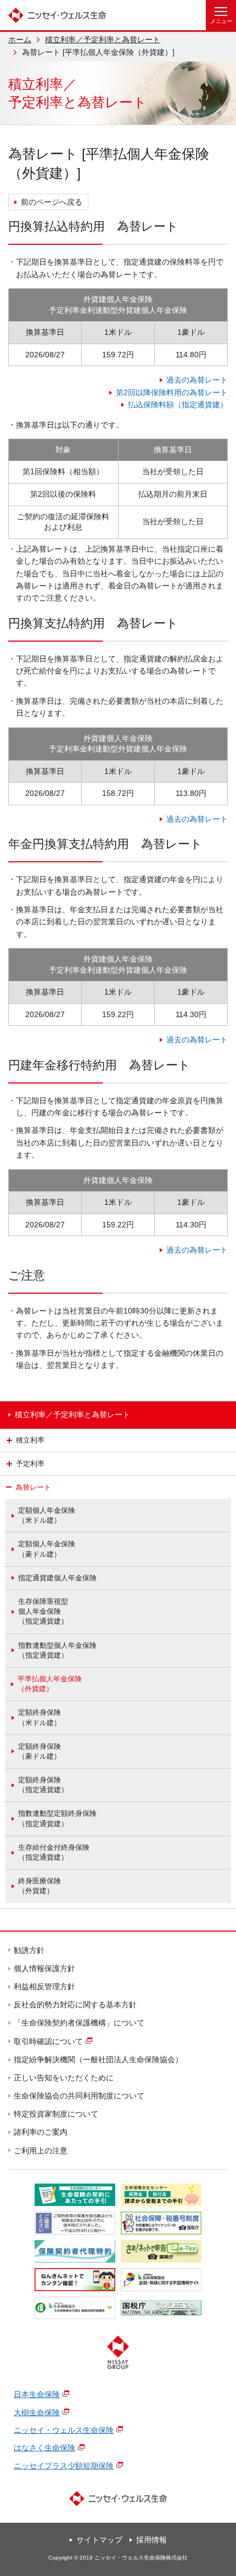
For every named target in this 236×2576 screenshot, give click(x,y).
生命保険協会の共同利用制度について (80, 2096)
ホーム (20, 40)
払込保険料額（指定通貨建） (178, 405)
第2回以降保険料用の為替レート (172, 392)
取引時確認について (49, 2041)
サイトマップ (99, 2540)
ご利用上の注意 (41, 2151)
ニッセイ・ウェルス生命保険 (64, 2430)
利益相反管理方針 (45, 1986)
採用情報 (151, 2540)
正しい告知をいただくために (64, 2078)
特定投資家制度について (57, 2114)
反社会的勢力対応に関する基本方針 (76, 2005)
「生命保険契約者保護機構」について (80, 2023)
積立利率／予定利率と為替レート (103, 40)
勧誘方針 (30, 1950)
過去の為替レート (197, 380)
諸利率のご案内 (41, 2132)
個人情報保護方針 (45, 1968)
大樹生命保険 (37, 2412)
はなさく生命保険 (44, 2448)
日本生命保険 (37, 2394)
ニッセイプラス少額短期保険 (64, 2466)
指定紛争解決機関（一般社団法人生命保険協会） (99, 2059)
